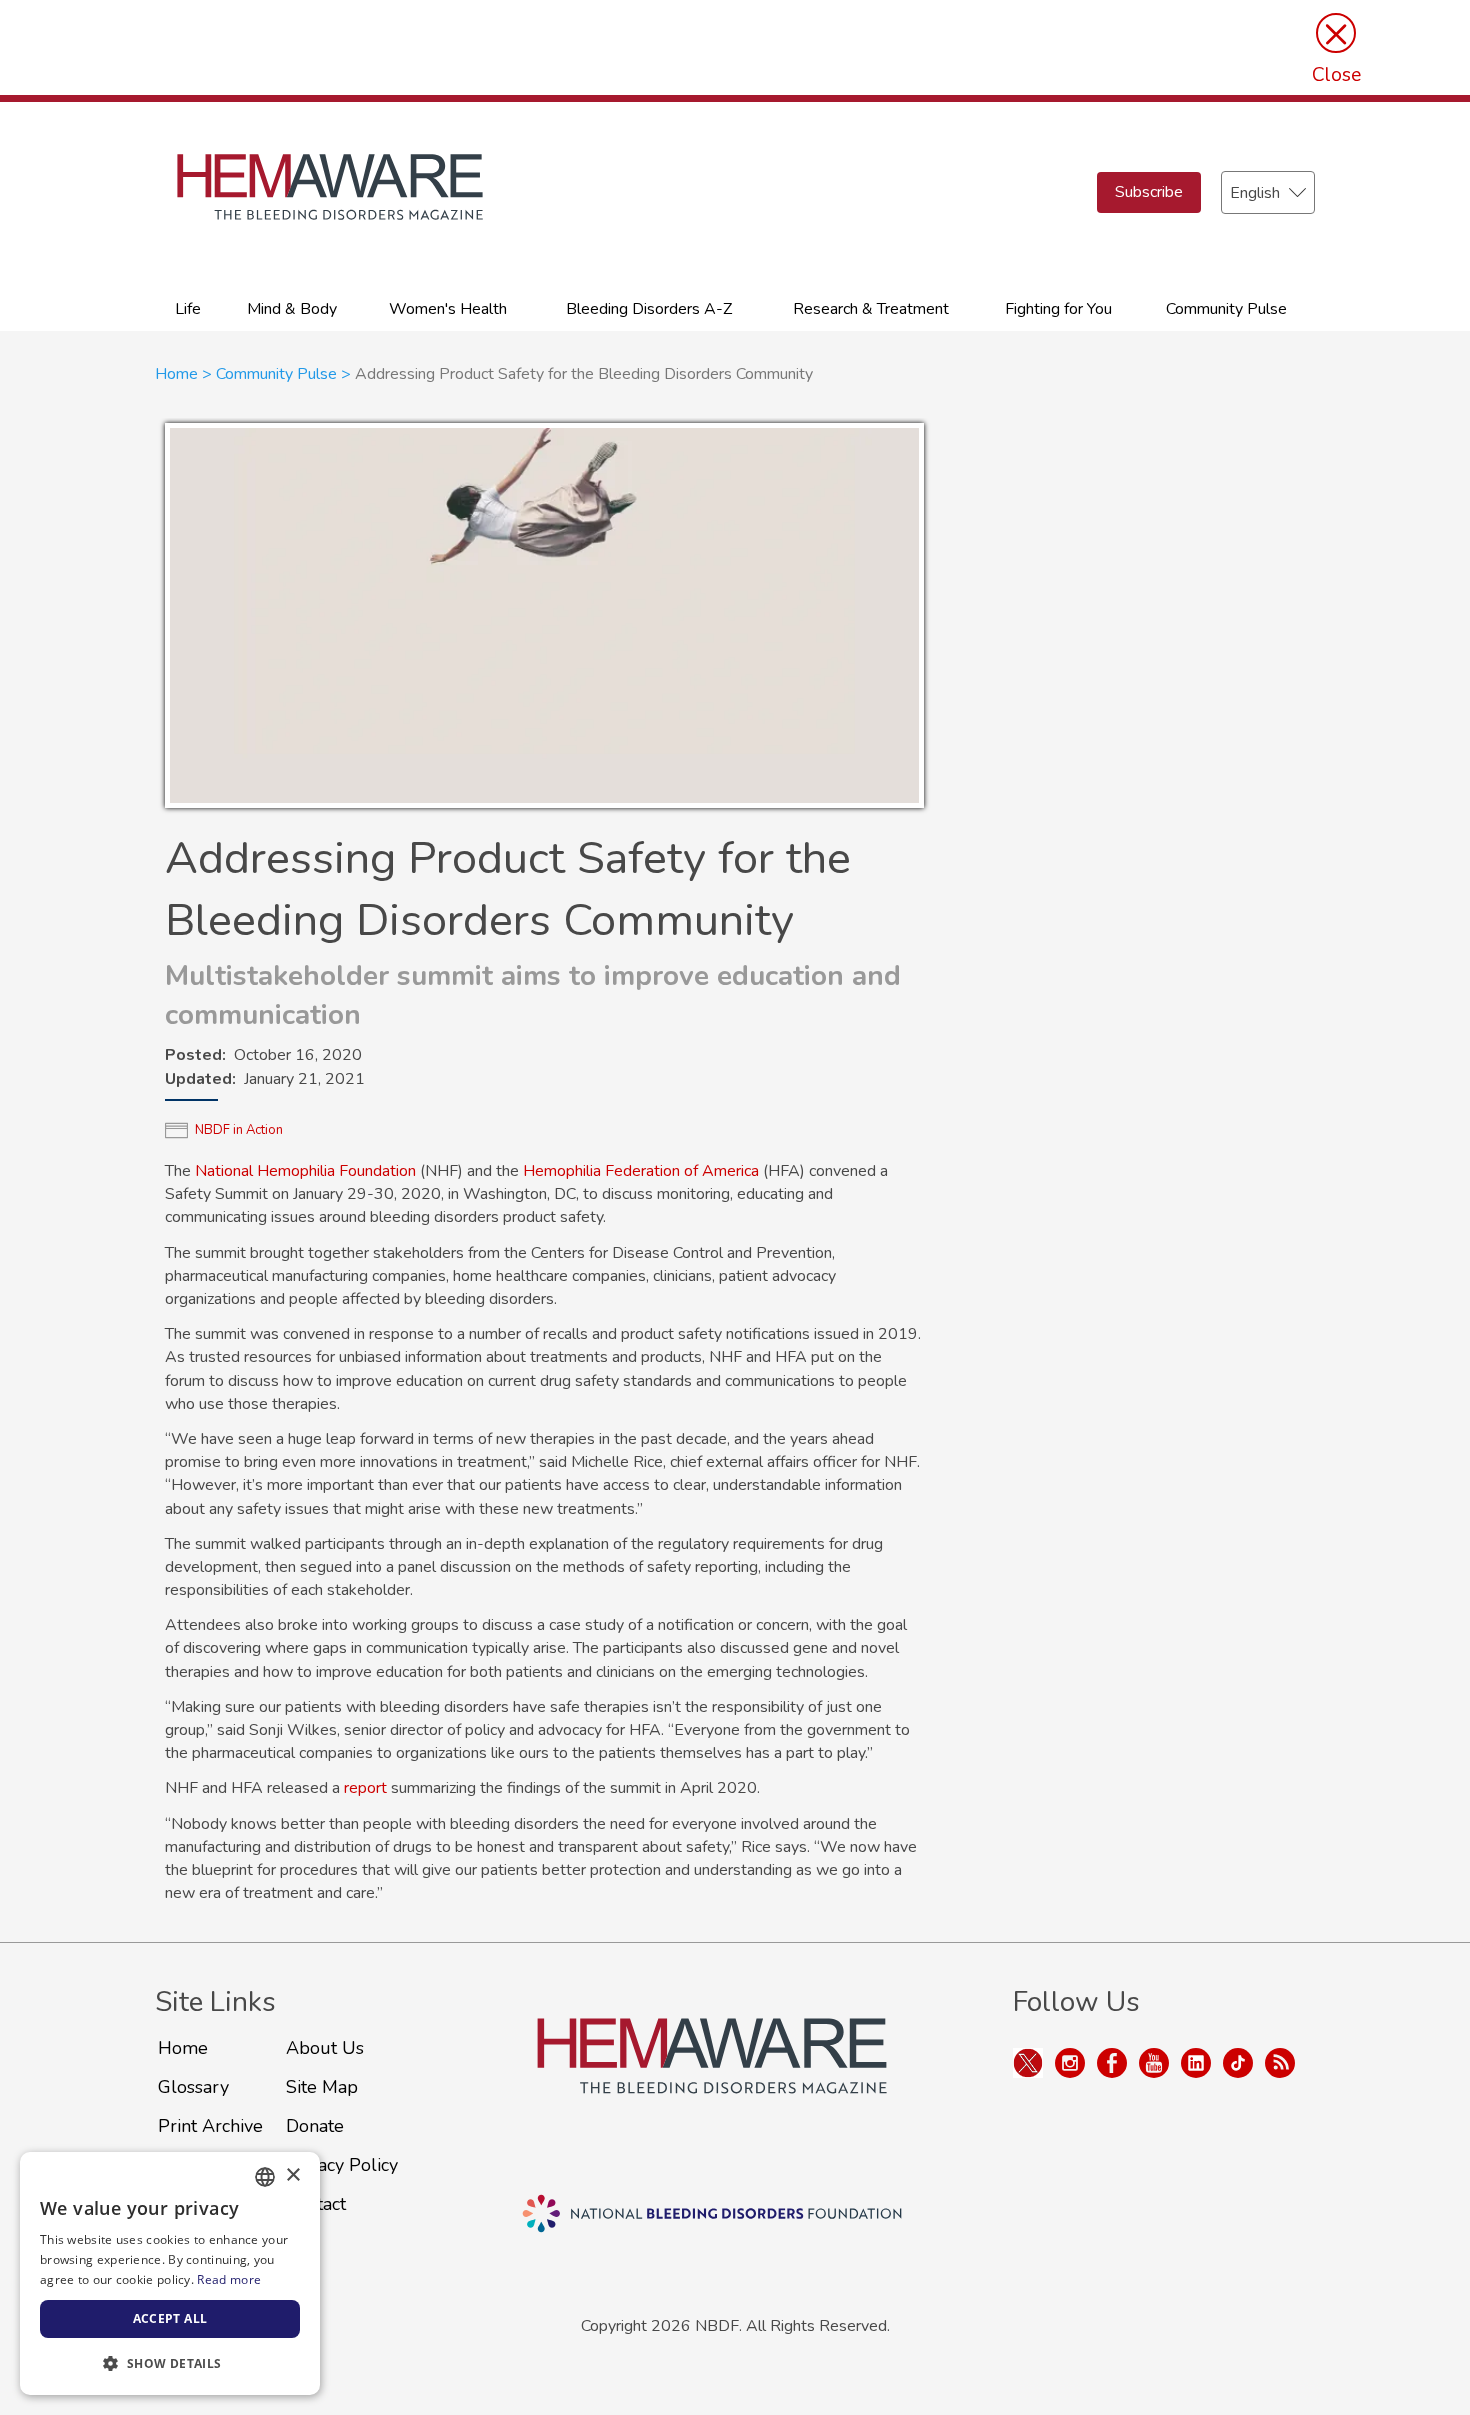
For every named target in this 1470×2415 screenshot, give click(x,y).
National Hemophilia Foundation (305, 1171)
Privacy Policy (342, 2165)
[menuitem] (188, 307)
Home (176, 374)
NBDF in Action (239, 1130)
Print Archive (210, 2126)
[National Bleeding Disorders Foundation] (711, 2079)
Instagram (1070, 2063)
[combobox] (265, 2177)
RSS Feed (1280, 2063)
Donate (315, 2126)
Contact (316, 2204)
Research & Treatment (871, 309)
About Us (325, 2048)
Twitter (1028, 2063)
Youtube (1154, 2063)
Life (188, 309)
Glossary (193, 2087)
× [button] (292, 2175)
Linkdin (1196, 2063)
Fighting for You (1058, 309)
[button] (170, 2363)
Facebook (1112, 2063)
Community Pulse (1226, 309)
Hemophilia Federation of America (641, 1171)
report (365, 1788)
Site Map (322, 2087)
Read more (229, 2279)
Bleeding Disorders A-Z (649, 309)
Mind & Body (292, 309)
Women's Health (448, 309)
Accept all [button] (170, 2318)
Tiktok (1238, 2063)
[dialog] (170, 2273)
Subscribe (1149, 192)
